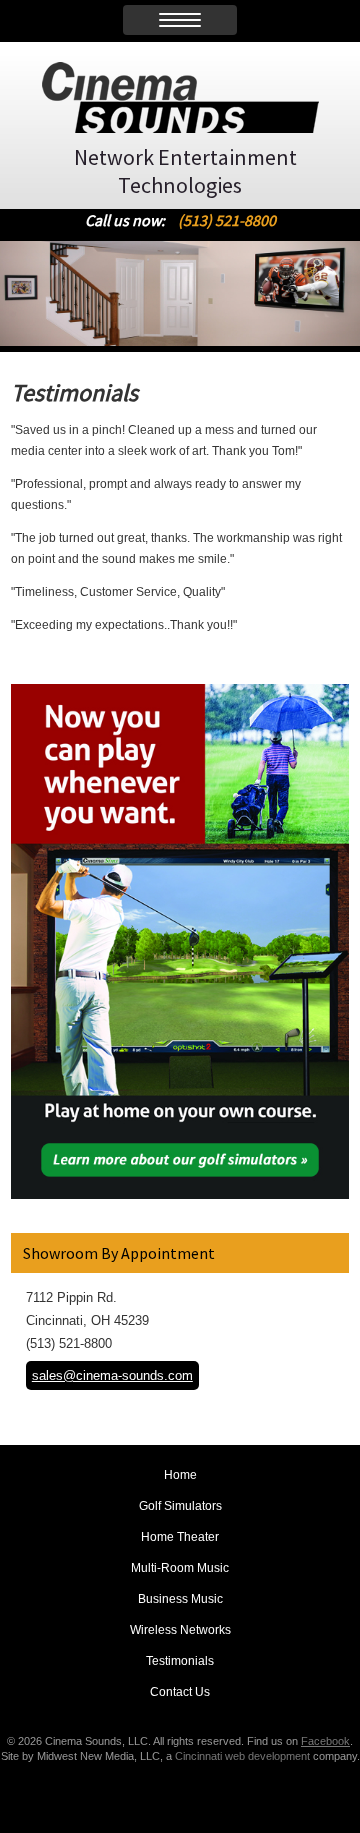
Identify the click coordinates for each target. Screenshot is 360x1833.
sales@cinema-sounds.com (112, 1375)
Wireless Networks (180, 1630)
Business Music (180, 1599)
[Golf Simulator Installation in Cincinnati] (180, 1193)
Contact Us (180, 1692)
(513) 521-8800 (227, 220)
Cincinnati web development (242, 1756)
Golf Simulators (180, 1506)
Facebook (325, 1741)
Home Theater (180, 1537)
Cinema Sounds (180, 97)
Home (180, 1475)
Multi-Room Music (180, 1568)
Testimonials (180, 1661)
